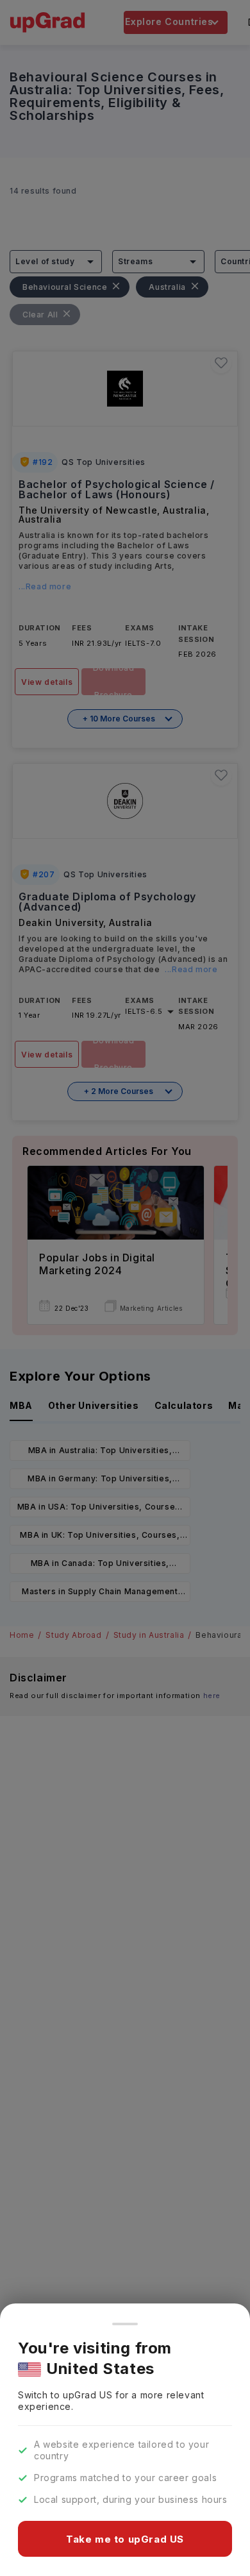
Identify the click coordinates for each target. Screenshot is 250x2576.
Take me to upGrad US (125, 2539)
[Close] (125, 2324)
